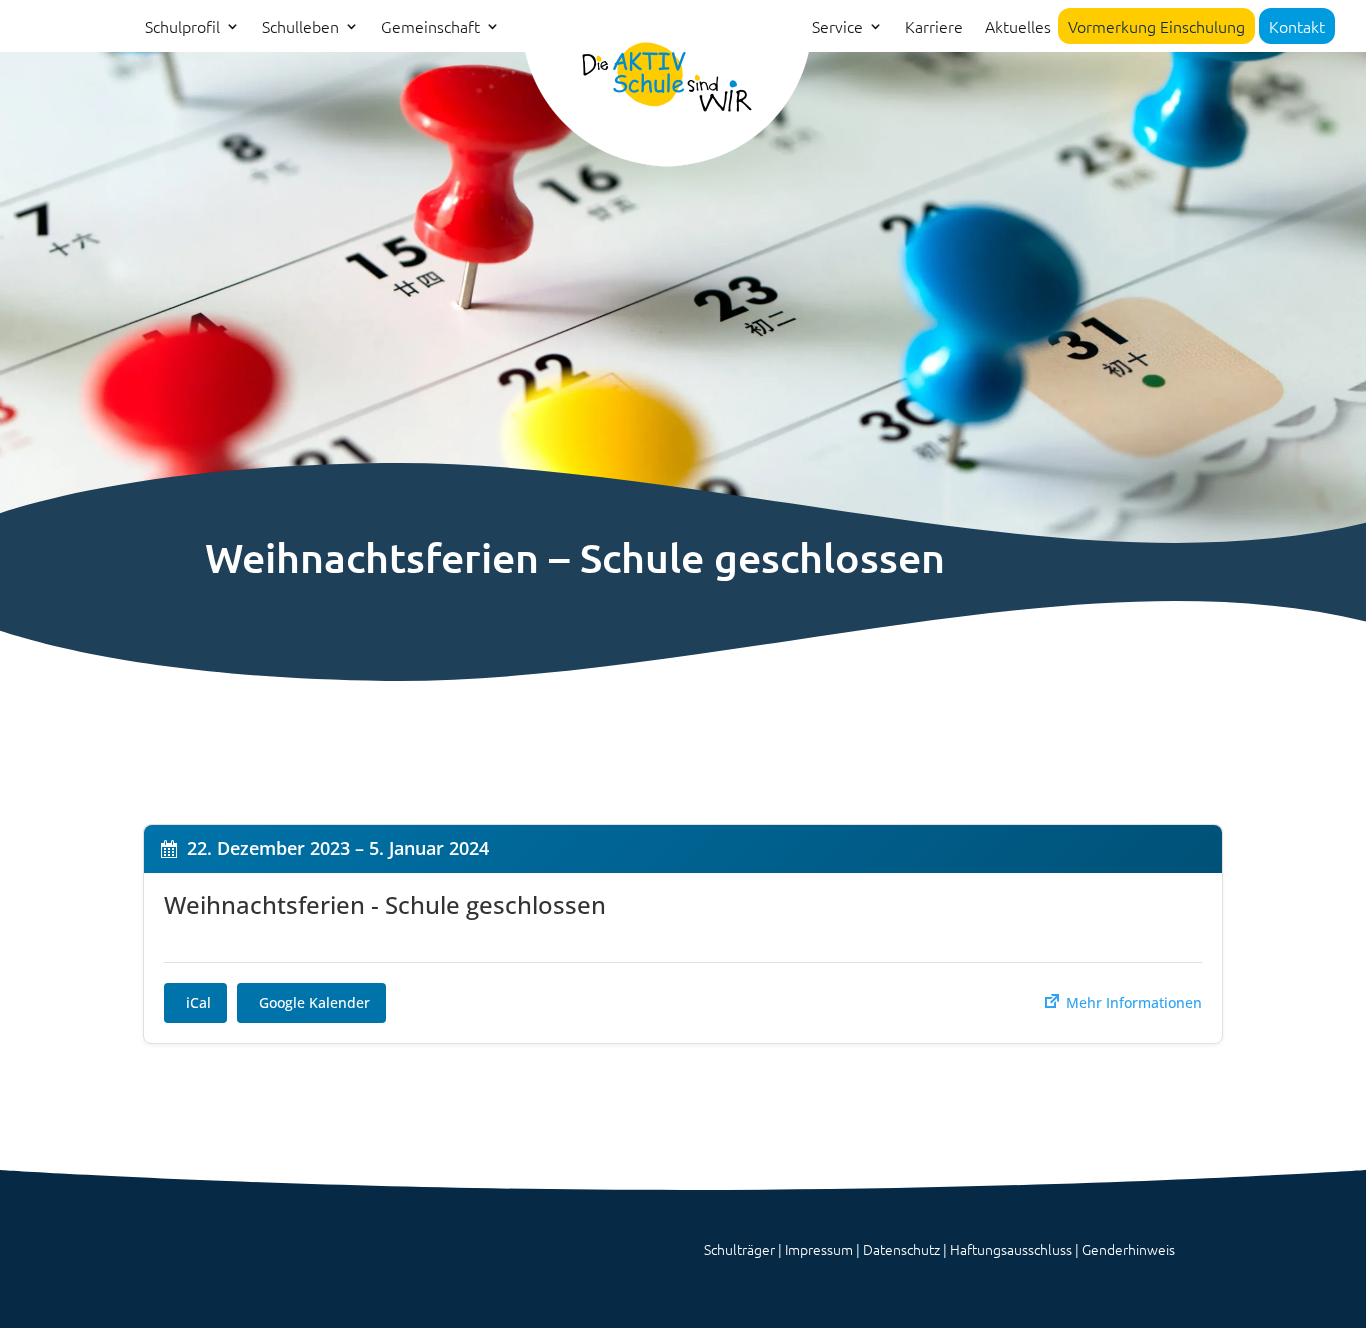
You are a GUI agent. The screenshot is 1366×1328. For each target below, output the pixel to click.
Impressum (819, 1249)
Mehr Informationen (1132, 1002)
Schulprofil (182, 27)
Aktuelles (1018, 27)
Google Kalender (314, 1002)
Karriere (934, 27)
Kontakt (1297, 26)
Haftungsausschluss (1011, 1249)
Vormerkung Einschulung (1156, 26)
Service (837, 27)
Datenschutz (901, 1249)
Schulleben (300, 27)
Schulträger (739, 1249)
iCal (198, 1002)
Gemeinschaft (430, 27)
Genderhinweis (1128, 1249)
